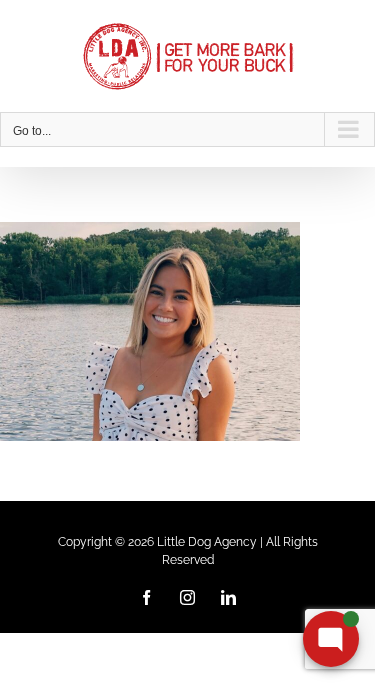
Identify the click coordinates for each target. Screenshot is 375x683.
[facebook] (146, 597)
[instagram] (187, 597)
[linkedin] (228, 597)
